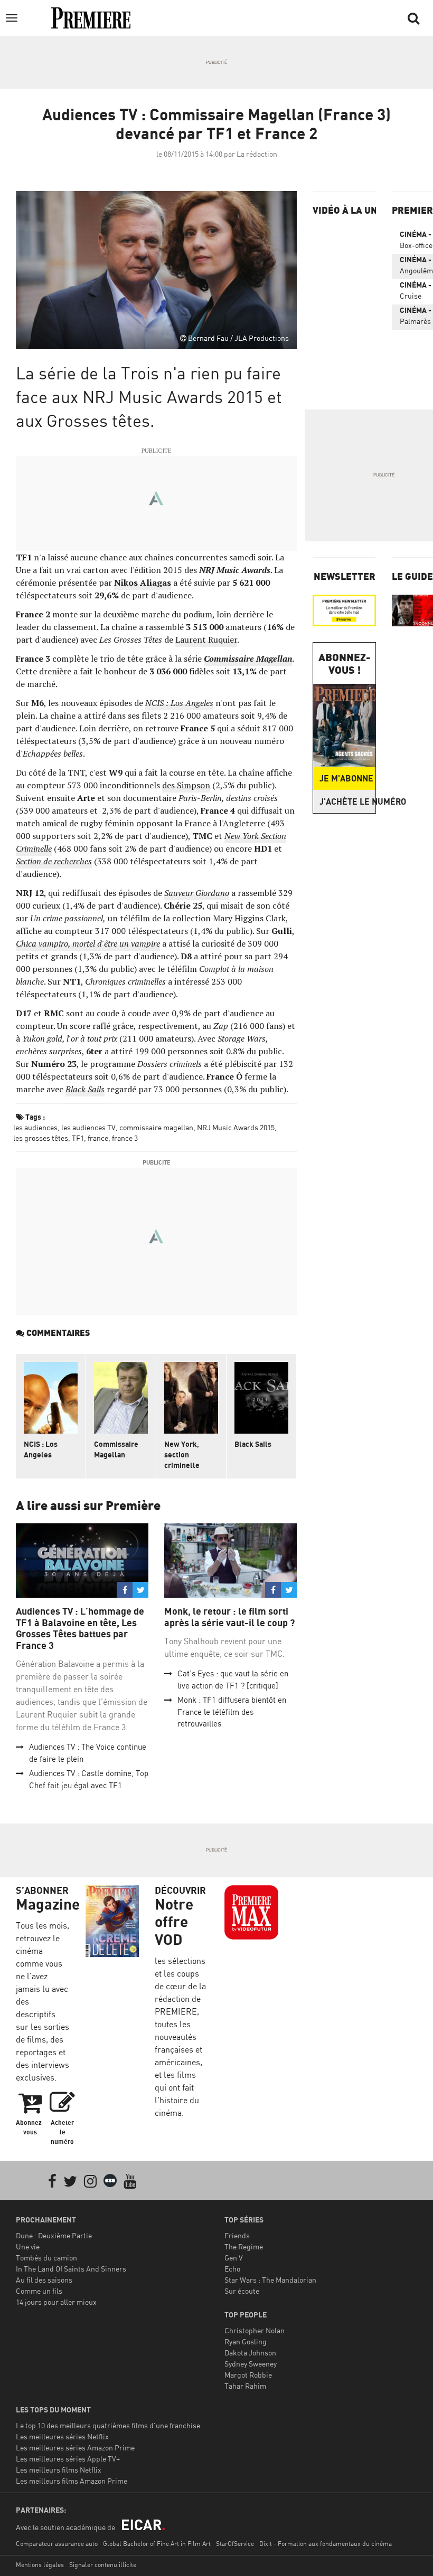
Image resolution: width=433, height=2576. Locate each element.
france (98, 1138)
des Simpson (186, 785)
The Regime (244, 2246)
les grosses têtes (41, 1138)
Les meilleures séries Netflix (62, 2436)
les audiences (35, 1127)
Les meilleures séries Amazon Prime (75, 2448)
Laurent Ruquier (206, 640)
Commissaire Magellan (116, 1449)
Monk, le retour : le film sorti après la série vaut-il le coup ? (229, 1617)
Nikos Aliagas (143, 583)
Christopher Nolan (255, 2330)
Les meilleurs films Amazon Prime (72, 2481)
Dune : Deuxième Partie (54, 2235)
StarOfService (235, 2544)
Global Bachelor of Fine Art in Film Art (157, 2544)
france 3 (125, 1138)
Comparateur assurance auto (57, 2544)
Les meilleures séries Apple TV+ (68, 2459)
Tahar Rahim (245, 2386)
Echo (232, 2269)
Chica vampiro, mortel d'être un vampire (88, 943)
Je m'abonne (346, 778)
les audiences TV (88, 1127)
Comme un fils (39, 2291)
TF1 (78, 1138)
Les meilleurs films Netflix (59, 2470)
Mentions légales (40, 2565)
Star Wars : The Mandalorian (270, 2280)
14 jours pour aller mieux (56, 2302)
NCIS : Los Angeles (179, 703)
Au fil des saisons (44, 2280)
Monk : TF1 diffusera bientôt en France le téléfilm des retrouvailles (232, 1712)
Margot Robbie (248, 2375)
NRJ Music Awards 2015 (236, 1127)
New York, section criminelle (182, 1454)
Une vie (28, 2246)
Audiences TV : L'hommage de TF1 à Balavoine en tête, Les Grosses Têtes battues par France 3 (80, 1628)
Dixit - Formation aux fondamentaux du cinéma (326, 2544)
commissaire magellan (156, 1127)
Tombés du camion (46, 2258)
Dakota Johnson (250, 2353)
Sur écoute (242, 2291)
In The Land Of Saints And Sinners (71, 2269)
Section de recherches (54, 861)
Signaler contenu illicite (103, 2565)
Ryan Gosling (246, 2341)
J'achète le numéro (347, 802)
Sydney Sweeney (251, 2364)
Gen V (234, 2258)
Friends (237, 2235)
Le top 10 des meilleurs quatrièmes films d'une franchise (108, 2425)
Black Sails (85, 1089)
